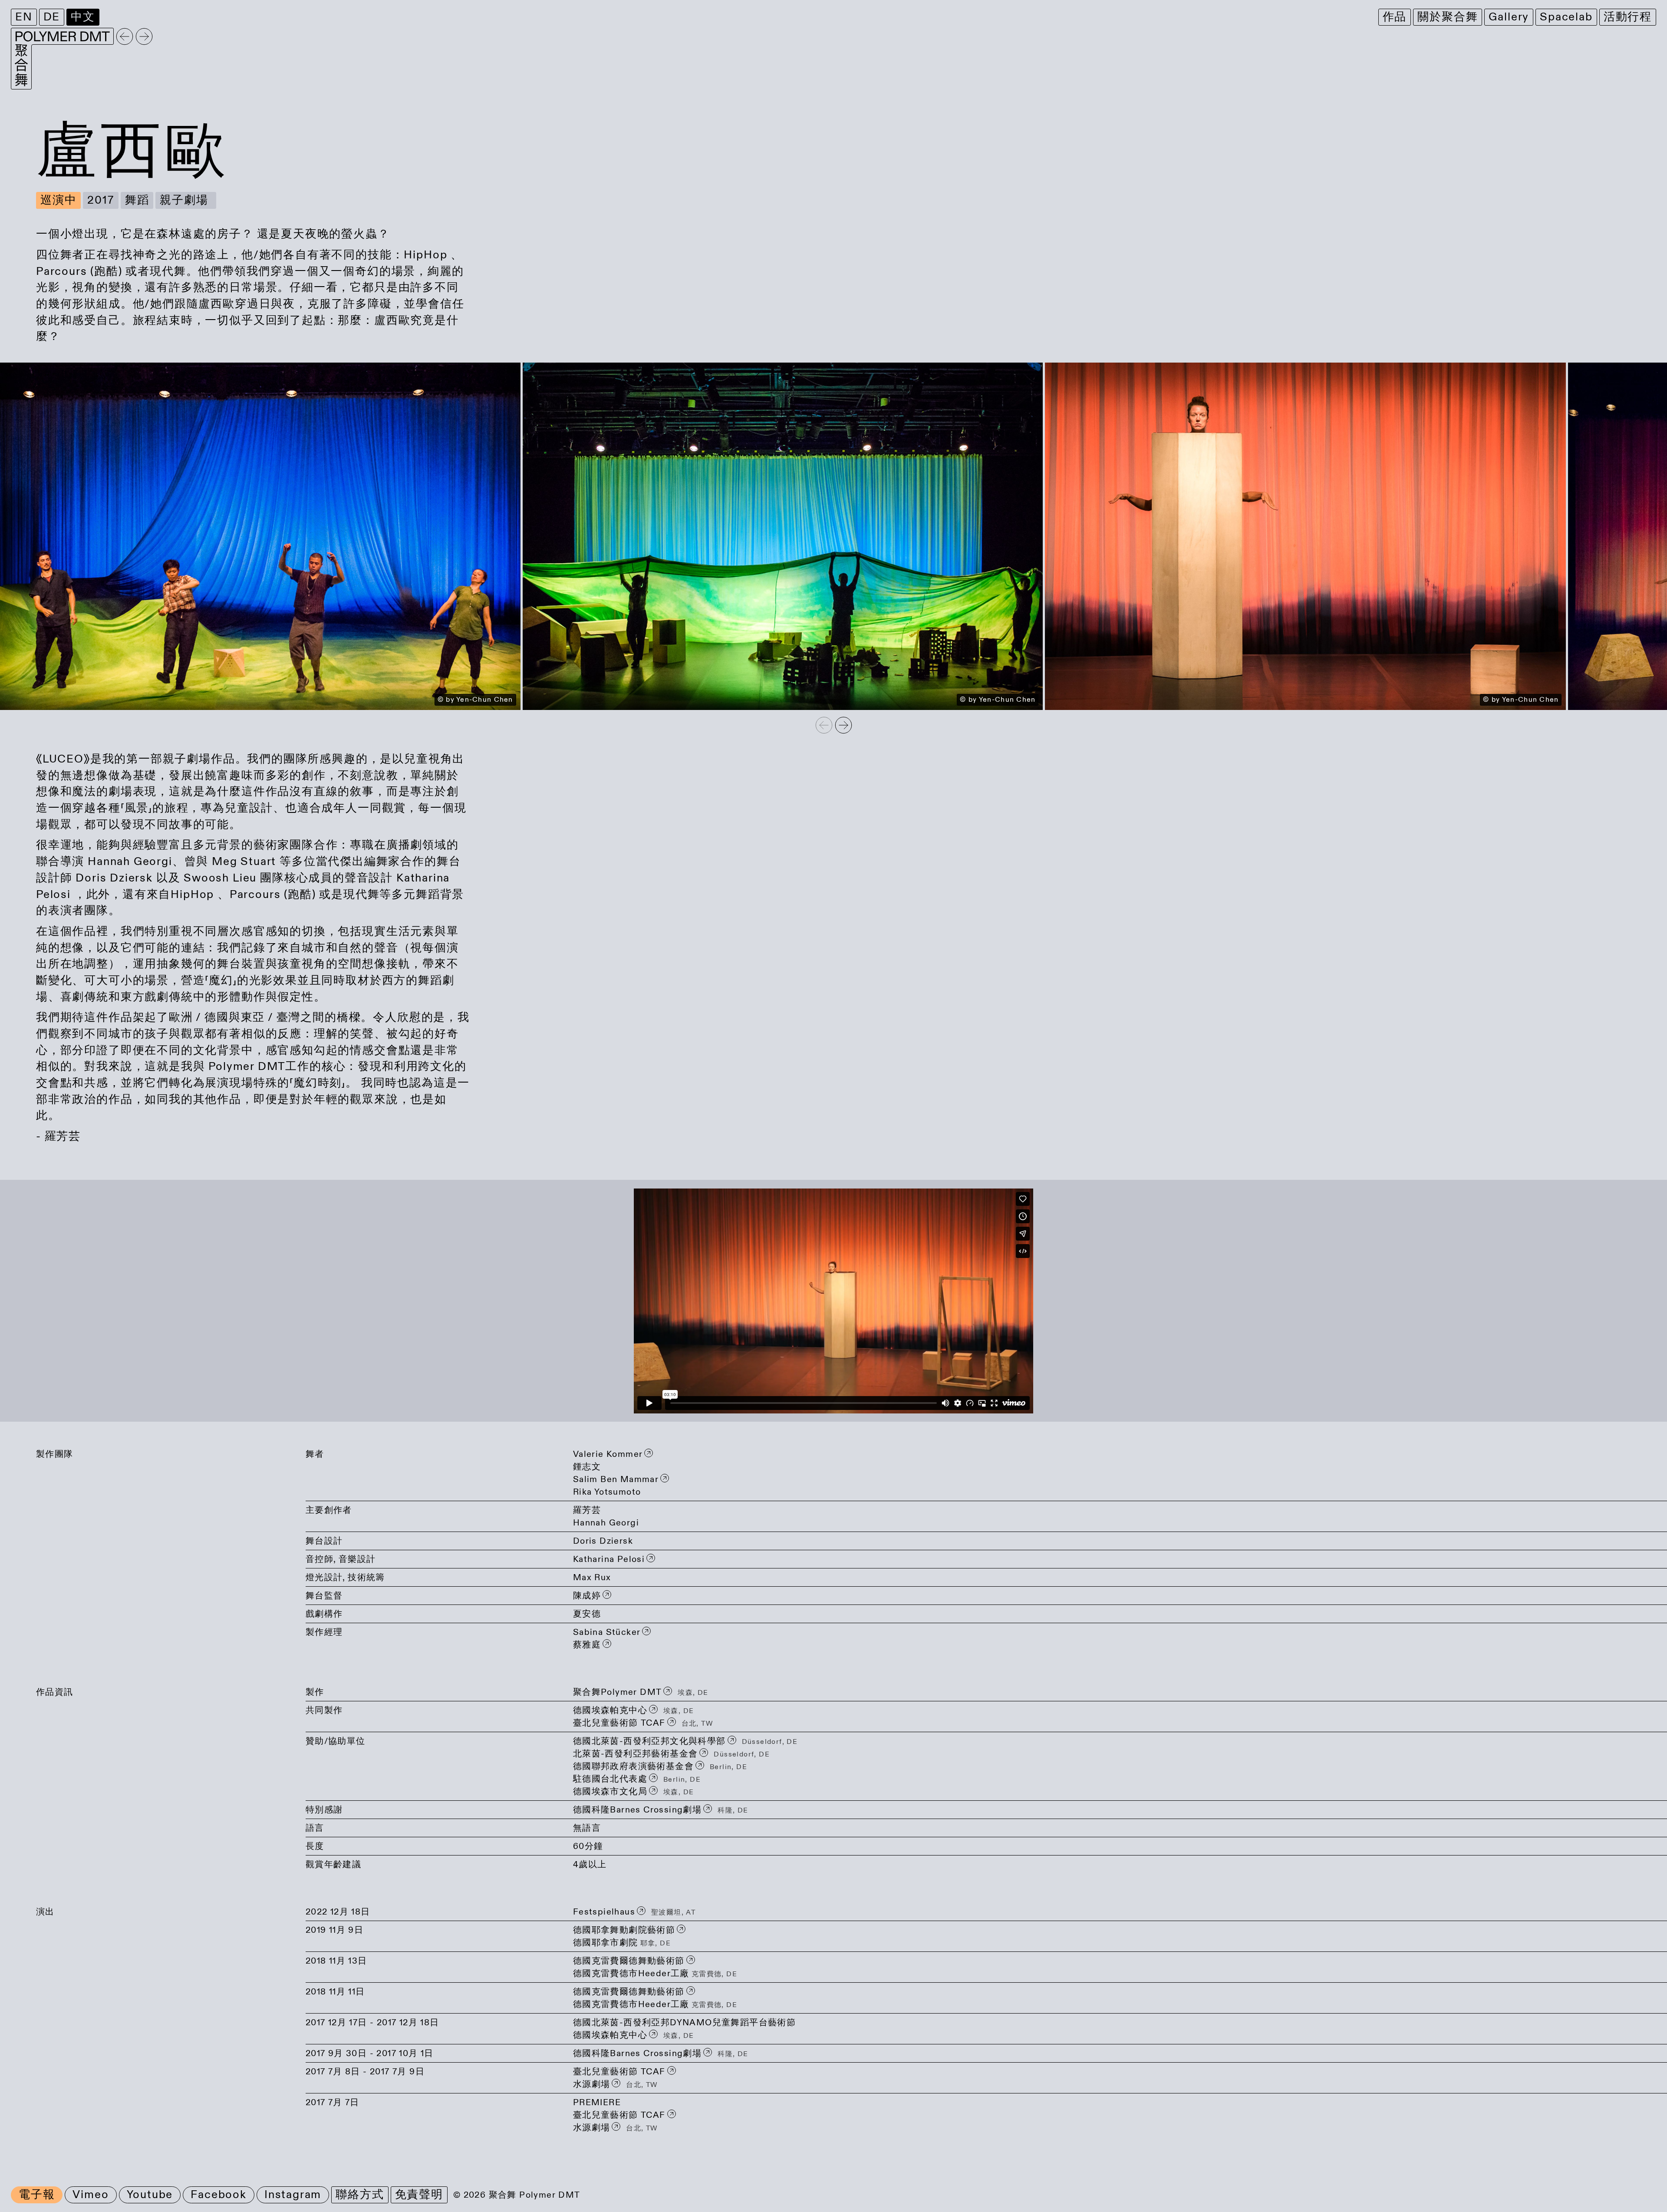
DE (52, 17)
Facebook (219, 2195)
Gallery (1509, 17)
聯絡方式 (360, 2195)
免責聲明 (419, 2195)
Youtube (150, 2195)
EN (24, 17)
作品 (1395, 17)
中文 (83, 17)
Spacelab (1566, 17)
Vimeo (91, 2195)
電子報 (37, 2195)
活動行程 (1628, 17)
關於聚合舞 (1448, 17)
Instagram (293, 2195)
